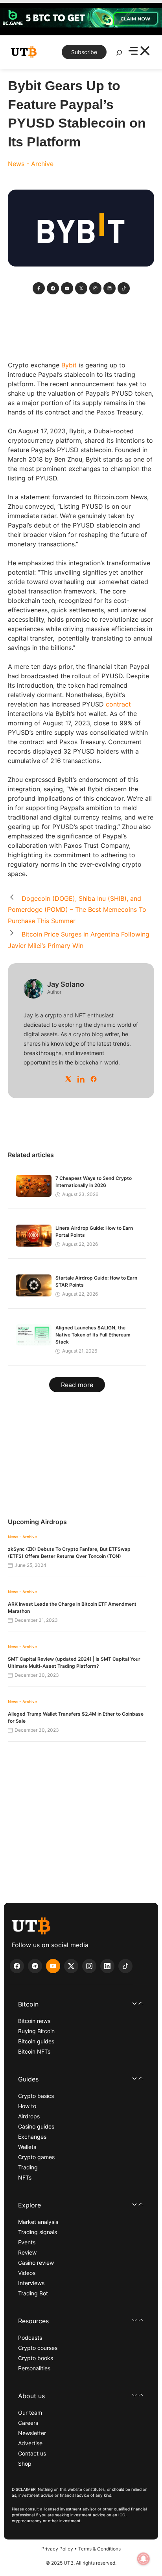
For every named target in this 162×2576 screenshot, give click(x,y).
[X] (68, 1079)
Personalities (34, 2368)
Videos (27, 2273)
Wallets (27, 2147)
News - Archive (31, 164)
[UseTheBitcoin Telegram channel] (35, 1966)
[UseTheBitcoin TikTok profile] (125, 1966)
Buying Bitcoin (36, 2031)
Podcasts (30, 2338)
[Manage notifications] (144, 2559)
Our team (30, 2413)
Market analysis (38, 2222)
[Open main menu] (139, 52)
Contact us (32, 2453)
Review (27, 2252)
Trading (28, 2167)
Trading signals (38, 2232)
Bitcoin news (34, 2021)
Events (27, 2242)
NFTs (25, 2177)
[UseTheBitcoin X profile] (71, 1966)
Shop (25, 2464)
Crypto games (36, 2157)
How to (27, 2106)
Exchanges (32, 2137)
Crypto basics (36, 2096)
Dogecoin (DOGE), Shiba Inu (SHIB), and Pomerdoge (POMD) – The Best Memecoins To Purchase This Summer (77, 910)
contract (118, 704)
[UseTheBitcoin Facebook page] (17, 1966)
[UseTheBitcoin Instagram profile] (89, 1966)
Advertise (30, 2443)
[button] (81, 2004)
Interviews (31, 2283)
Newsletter (32, 2433)
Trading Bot (33, 2293)
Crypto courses (38, 2348)
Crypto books (36, 2358)
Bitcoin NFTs (34, 2051)
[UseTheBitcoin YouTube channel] (53, 1966)
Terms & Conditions (99, 2549)
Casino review (36, 2263)
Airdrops (29, 2116)
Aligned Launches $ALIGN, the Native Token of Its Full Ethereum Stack (93, 1335)
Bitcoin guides (36, 2041)
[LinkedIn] (81, 1079)
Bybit (69, 365)
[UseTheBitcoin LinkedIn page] (107, 1966)
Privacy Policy (57, 2549)
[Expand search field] (119, 55)
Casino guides (36, 2126)
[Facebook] (94, 1079)
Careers (28, 2423)
